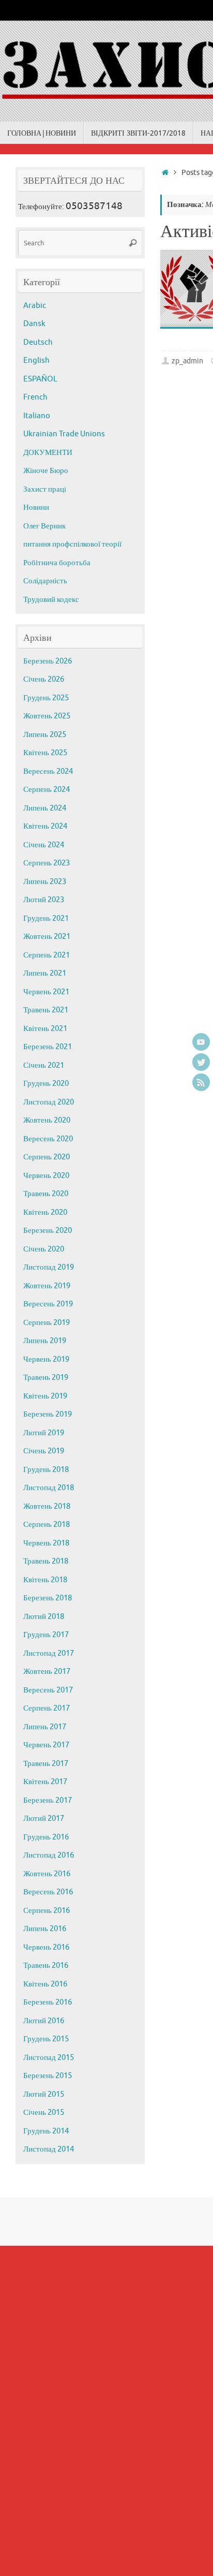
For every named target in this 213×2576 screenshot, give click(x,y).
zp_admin (187, 361)
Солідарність (45, 581)
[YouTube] (201, 1042)
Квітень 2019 (45, 1396)
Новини (36, 507)
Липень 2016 (45, 1929)
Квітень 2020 (45, 1212)
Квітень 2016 (45, 1984)
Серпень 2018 (47, 1525)
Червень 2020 (46, 1176)
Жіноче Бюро (46, 471)
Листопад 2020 (49, 1102)
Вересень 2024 (48, 771)
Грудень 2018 (46, 1470)
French (35, 397)
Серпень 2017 (47, 1708)
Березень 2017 (48, 1800)
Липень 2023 (45, 882)
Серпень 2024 (47, 790)
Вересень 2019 (48, 1304)
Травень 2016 (46, 1966)
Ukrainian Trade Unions (64, 434)
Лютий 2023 (44, 900)
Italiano (37, 416)
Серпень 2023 (47, 863)
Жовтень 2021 (47, 937)
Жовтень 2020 (47, 1120)
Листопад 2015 (49, 2058)
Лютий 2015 (44, 2094)
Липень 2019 (45, 1341)
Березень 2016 (48, 2002)
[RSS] (201, 1082)
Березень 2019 (48, 1414)
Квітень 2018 (45, 1580)
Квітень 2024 (45, 826)
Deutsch (38, 342)
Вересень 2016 (48, 1892)
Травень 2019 (46, 1378)
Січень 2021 (44, 1065)
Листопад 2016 (49, 1855)
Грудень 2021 (46, 918)
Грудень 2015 (46, 2039)
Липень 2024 (45, 808)
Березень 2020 (48, 1231)
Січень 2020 (44, 1249)
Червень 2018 (46, 1543)
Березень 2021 (48, 1047)
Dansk (34, 324)
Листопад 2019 (49, 1267)
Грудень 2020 (46, 1084)
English (36, 360)
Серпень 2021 (47, 955)
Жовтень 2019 (47, 1286)
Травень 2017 (46, 1764)
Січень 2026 (44, 679)
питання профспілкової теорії (72, 544)
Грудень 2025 (46, 698)
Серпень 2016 (47, 1911)
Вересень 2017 (48, 1690)
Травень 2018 (46, 1561)
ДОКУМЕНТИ (48, 453)
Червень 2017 (46, 1745)
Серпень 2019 (47, 1323)
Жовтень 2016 (47, 1874)
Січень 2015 (44, 2113)
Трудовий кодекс (51, 600)
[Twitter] (201, 1062)
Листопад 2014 (49, 2149)
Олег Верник (44, 526)
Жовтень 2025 (47, 716)
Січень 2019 (44, 1451)
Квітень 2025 (45, 753)
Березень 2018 (48, 1598)
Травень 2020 (46, 1194)
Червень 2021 (46, 992)
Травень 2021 (46, 1010)
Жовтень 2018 (47, 1506)
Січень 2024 (44, 845)
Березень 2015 (48, 2076)
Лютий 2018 (44, 1617)
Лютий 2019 (44, 1433)
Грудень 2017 (46, 1635)
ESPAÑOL (40, 379)
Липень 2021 (45, 973)
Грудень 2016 (46, 1837)
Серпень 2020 (47, 1157)
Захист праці (45, 489)
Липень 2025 (45, 735)
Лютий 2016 (44, 2021)
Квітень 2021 (45, 1029)
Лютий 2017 (44, 1819)
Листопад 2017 (49, 1653)
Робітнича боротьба (57, 563)
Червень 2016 (46, 1947)
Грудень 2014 (46, 2131)
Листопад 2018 (49, 1488)
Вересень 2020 (48, 1139)
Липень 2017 (45, 1727)
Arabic (35, 306)
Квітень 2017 (45, 1782)
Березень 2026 (48, 661)
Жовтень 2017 (47, 1672)
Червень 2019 (46, 1359)
